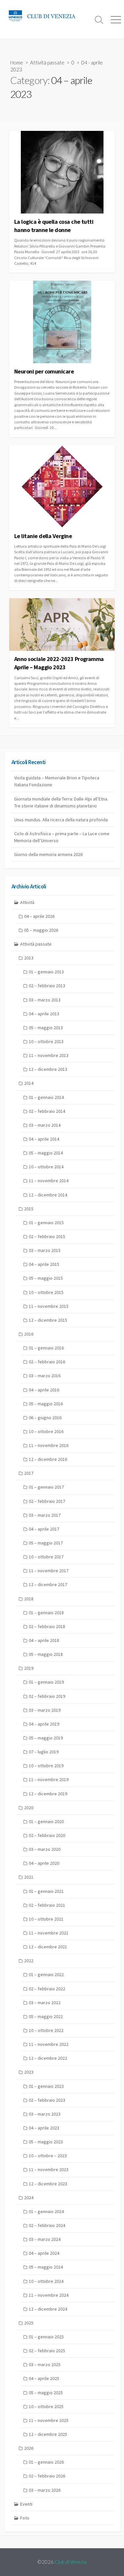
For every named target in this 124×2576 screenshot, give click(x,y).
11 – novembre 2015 (49, 1306)
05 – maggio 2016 (46, 1404)
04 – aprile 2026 (39, 916)
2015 (29, 1209)
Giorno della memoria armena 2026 (48, 854)
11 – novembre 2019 (49, 1779)
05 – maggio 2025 (46, 2393)
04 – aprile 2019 (44, 1724)
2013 (29, 958)
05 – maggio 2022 (46, 2016)
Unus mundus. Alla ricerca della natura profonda (61, 820)
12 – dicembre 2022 (48, 2058)
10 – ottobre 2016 (46, 1431)
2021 (29, 1877)
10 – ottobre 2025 (46, 2406)
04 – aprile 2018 (44, 1640)
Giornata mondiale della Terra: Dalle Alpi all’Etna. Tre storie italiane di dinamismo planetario (61, 802)
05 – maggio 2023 (46, 2142)
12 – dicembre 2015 (48, 1320)
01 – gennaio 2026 (46, 2462)
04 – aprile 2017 (44, 1529)
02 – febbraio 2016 (47, 1362)
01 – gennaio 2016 (46, 1348)
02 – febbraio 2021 (47, 1905)
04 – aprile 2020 (44, 1863)
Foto (25, 2518)
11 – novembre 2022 (49, 2044)
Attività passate (47, 62)
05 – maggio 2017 (46, 1543)
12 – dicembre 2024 (48, 2309)
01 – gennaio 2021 (46, 1891)
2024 (29, 2198)
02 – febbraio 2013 (47, 986)
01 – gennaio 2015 (46, 1223)
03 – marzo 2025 (45, 2364)
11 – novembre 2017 (49, 1571)
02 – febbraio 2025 (47, 2351)
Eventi (26, 2504)
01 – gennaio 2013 (46, 972)
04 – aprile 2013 (44, 1014)
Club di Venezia (71, 2562)
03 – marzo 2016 (45, 1376)
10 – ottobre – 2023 (48, 2156)
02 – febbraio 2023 (47, 2100)
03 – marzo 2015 (45, 1250)
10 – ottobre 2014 (46, 1167)
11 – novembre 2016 (49, 1445)
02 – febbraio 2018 (47, 1626)
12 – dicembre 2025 (48, 2434)
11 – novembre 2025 (49, 2420)
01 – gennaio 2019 (46, 1682)
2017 (29, 1473)
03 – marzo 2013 (45, 1000)
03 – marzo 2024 (45, 2239)
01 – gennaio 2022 (46, 1974)
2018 (29, 1599)
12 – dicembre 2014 (48, 1195)
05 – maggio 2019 (46, 1738)
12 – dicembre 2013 (48, 1069)
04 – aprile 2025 (44, 2378)
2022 (29, 1961)
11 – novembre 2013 (49, 1055)
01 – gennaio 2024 (46, 2211)
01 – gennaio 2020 (46, 1821)
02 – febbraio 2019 (47, 1696)
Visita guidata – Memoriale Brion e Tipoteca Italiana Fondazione (57, 781)
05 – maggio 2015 (46, 1278)
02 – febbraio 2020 (47, 1835)
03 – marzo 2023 (45, 2114)
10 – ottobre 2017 (46, 1557)
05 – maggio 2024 (46, 2267)
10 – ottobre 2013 (46, 1041)
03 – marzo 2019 (45, 1710)
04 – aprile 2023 (44, 2128)
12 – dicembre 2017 (48, 1584)
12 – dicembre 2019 (48, 1794)
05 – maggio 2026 (41, 930)
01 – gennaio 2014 (46, 1097)
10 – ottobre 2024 (46, 2281)
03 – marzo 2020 (45, 1849)
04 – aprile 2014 (44, 1139)
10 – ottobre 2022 (46, 2030)
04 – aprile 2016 (44, 1390)
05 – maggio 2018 (46, 1654)
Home (17, 62)
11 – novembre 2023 (49, 2169)
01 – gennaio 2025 (46, 2337)
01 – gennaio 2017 (46, 1487)
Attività (27, 902)
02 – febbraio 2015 (47, 1236)
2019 (29, 1668)
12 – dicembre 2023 (48, 2184)
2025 (29, 2323)
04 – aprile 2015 (44, 1264)
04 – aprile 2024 (44, 2253)
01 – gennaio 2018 (46, 1613)
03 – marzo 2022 (45, 2003)
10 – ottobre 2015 (46, 1292)
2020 (29, 1808)
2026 (29, 2448)
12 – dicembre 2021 (48, 1947)
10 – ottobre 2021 (46, 1919)
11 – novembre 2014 (49, 1181)
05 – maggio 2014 (46, 1153)
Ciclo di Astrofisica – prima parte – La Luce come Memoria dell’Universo (62, 837)
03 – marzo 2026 (45, 2490)
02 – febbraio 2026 (47, 2476)
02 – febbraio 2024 (47, 2225)
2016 (29, 1334)
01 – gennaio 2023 (46, 2086)
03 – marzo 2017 (45, 1515)
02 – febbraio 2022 (47, 1989)
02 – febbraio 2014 (47, 1111)
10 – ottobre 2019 (46, 1766)
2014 (29, 1083)
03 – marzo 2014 (45, 1125)
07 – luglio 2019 (44, 1752)
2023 (29, 2072)
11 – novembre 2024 (49, 2295)
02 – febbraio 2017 (47, 1501)
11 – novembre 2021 (49, 1933)
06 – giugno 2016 (45, 1418)
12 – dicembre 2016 (48, 1459)
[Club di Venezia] (45, 16)
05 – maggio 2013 (46, 1028)
